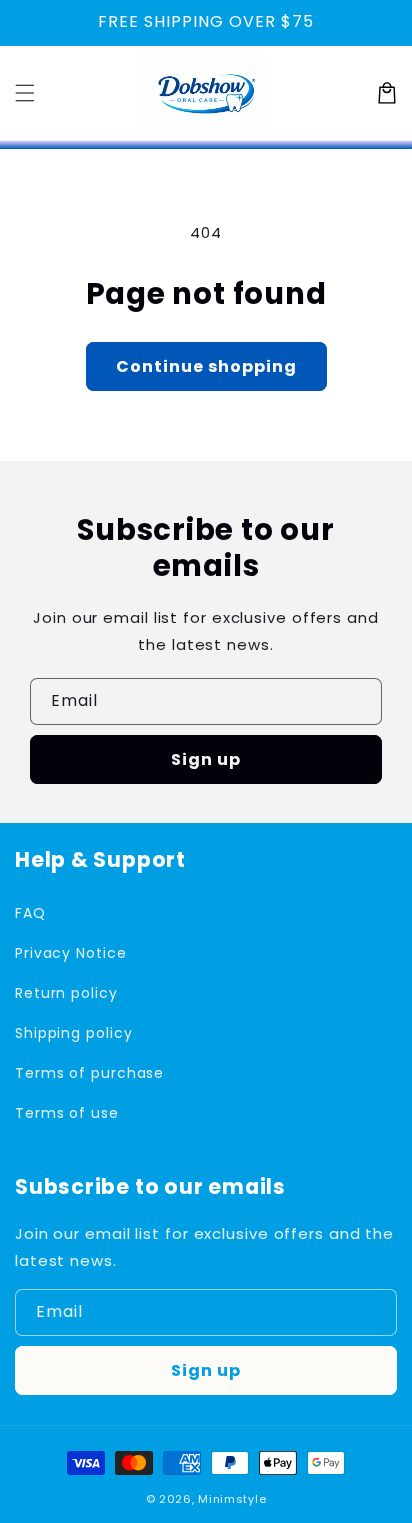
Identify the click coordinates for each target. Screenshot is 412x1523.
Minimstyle (232, 1499)
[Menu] (25, 93)
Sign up (206, 759)
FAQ (30, 913)
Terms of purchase (89, 1073)
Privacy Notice (71, 953)
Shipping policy (74, 1033)
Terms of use (67, 1113)
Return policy (66, 993)
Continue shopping (206, 366)
